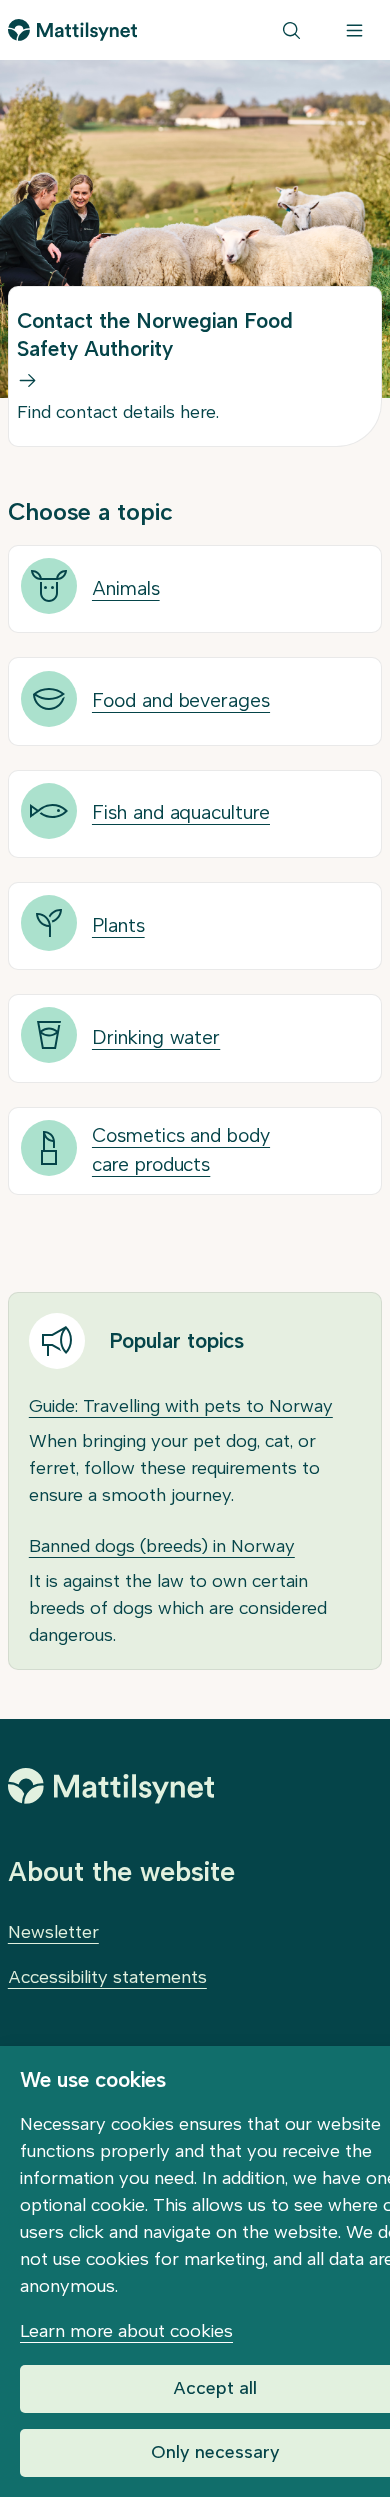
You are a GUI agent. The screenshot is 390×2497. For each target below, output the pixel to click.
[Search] (291, 30)
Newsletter (53, 1932)
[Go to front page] (72, 30)
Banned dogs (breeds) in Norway (162, 1546)
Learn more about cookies (126, 2331)
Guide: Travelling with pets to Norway (181, 1406)
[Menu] (354, 30)
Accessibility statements (107, 1977)
